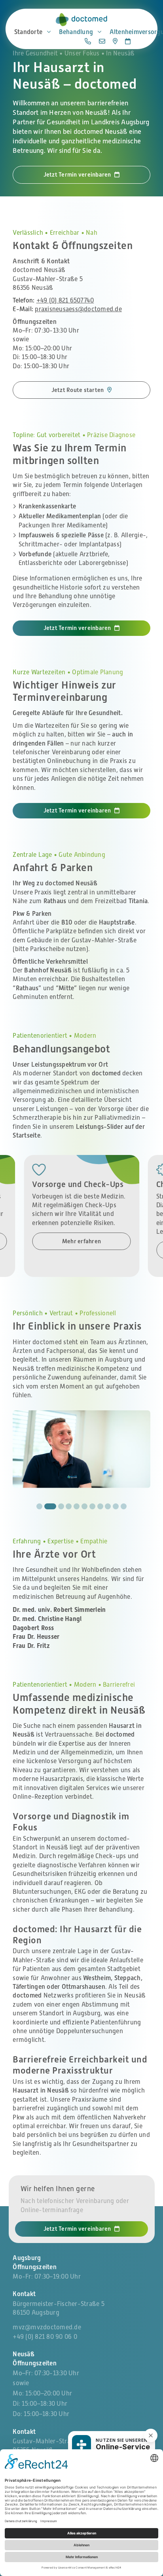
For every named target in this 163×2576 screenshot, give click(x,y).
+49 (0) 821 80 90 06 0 (45, 2337)
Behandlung (76, 32)
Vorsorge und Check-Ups (78, 1184)
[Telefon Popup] (88, 41)
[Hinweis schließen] (151, 2435)
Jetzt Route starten (78, 390)
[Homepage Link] (81, 20)
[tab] (39, 1506)
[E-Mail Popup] (102, 41)
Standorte (28, 32)
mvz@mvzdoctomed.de (47, 2327)
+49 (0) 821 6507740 (65, 301)
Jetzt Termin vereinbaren (77, 174)
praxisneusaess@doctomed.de (78, 309)
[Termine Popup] (128, 41)
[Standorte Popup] (115, 41)
